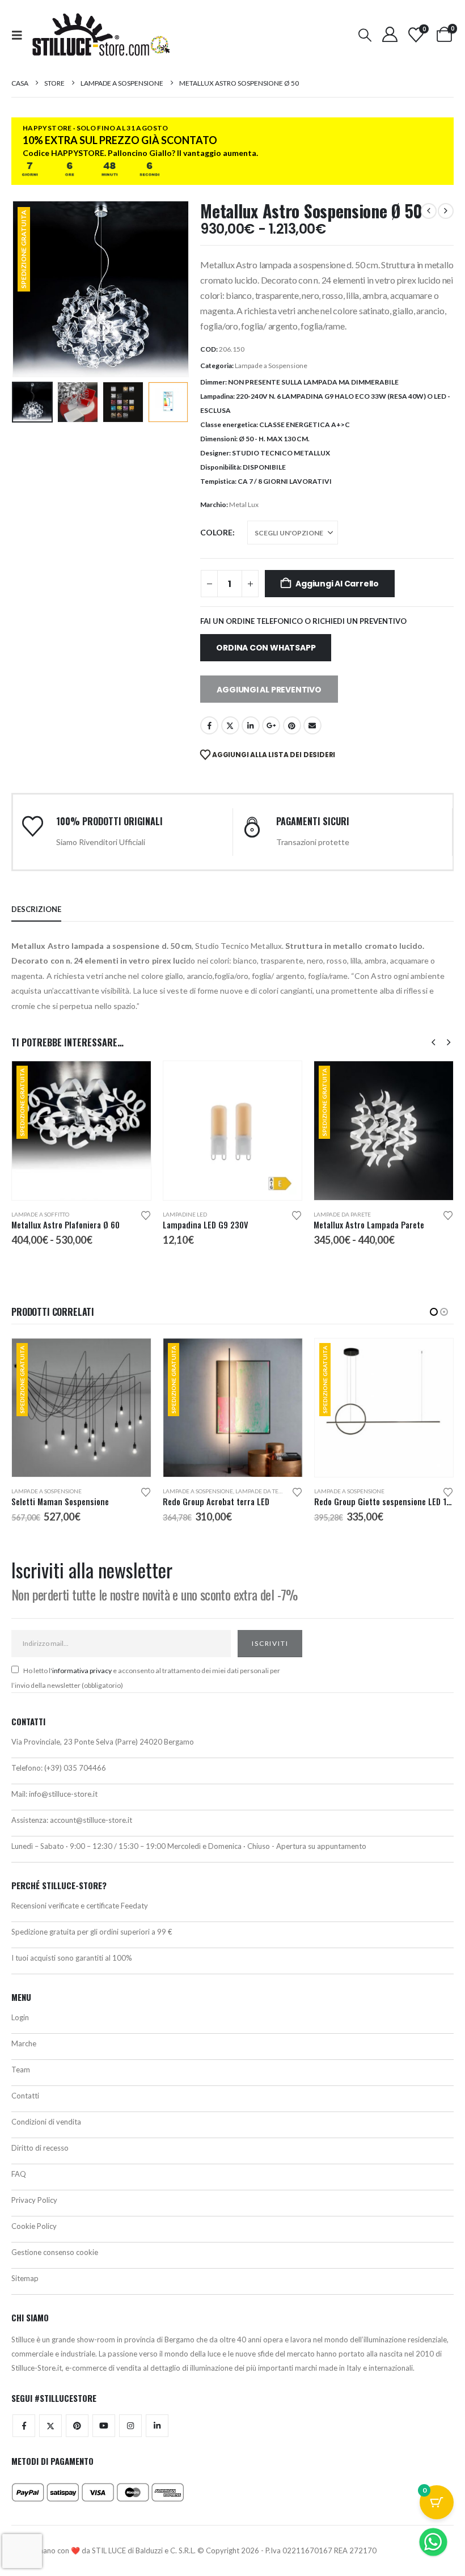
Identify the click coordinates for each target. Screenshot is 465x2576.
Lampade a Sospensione (271, 366)
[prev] (429, 211)
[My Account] (390, 34)
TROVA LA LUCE (202, 2511)
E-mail (312, 725)
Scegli (132, 1080)
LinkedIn (251, 725)
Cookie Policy (34, 2226)
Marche (24, 2043)
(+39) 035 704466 (75, 1768)
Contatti (25, 2096)
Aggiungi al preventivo (269, 690)
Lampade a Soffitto (40, 1214)
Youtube (104, 2426)
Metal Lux (244, 504)
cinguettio (230, 725)
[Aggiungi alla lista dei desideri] (146, 1215)
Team (21, 2070)
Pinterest (292, 725)
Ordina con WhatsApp (266, 648)
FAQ (19, 2174)
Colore (216, 532)
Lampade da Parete (342, 1214)
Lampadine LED (185, 1214)
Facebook (209, 725)
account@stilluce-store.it (91, 1820)
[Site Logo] (101, 35)
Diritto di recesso (40, 2148)
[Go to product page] (233, 1131)
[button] (20, 35)
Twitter (50, 2426)
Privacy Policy (34, 2200)
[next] (446, 211)
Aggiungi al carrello (337, 584)
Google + (271, 725)
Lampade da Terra (111, 1491)
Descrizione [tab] (36, 909)
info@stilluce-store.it (63, 1794)
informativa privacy (82, 1671)
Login (20, 2017)
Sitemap (25, 2278)
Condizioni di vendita (46, 2122)
